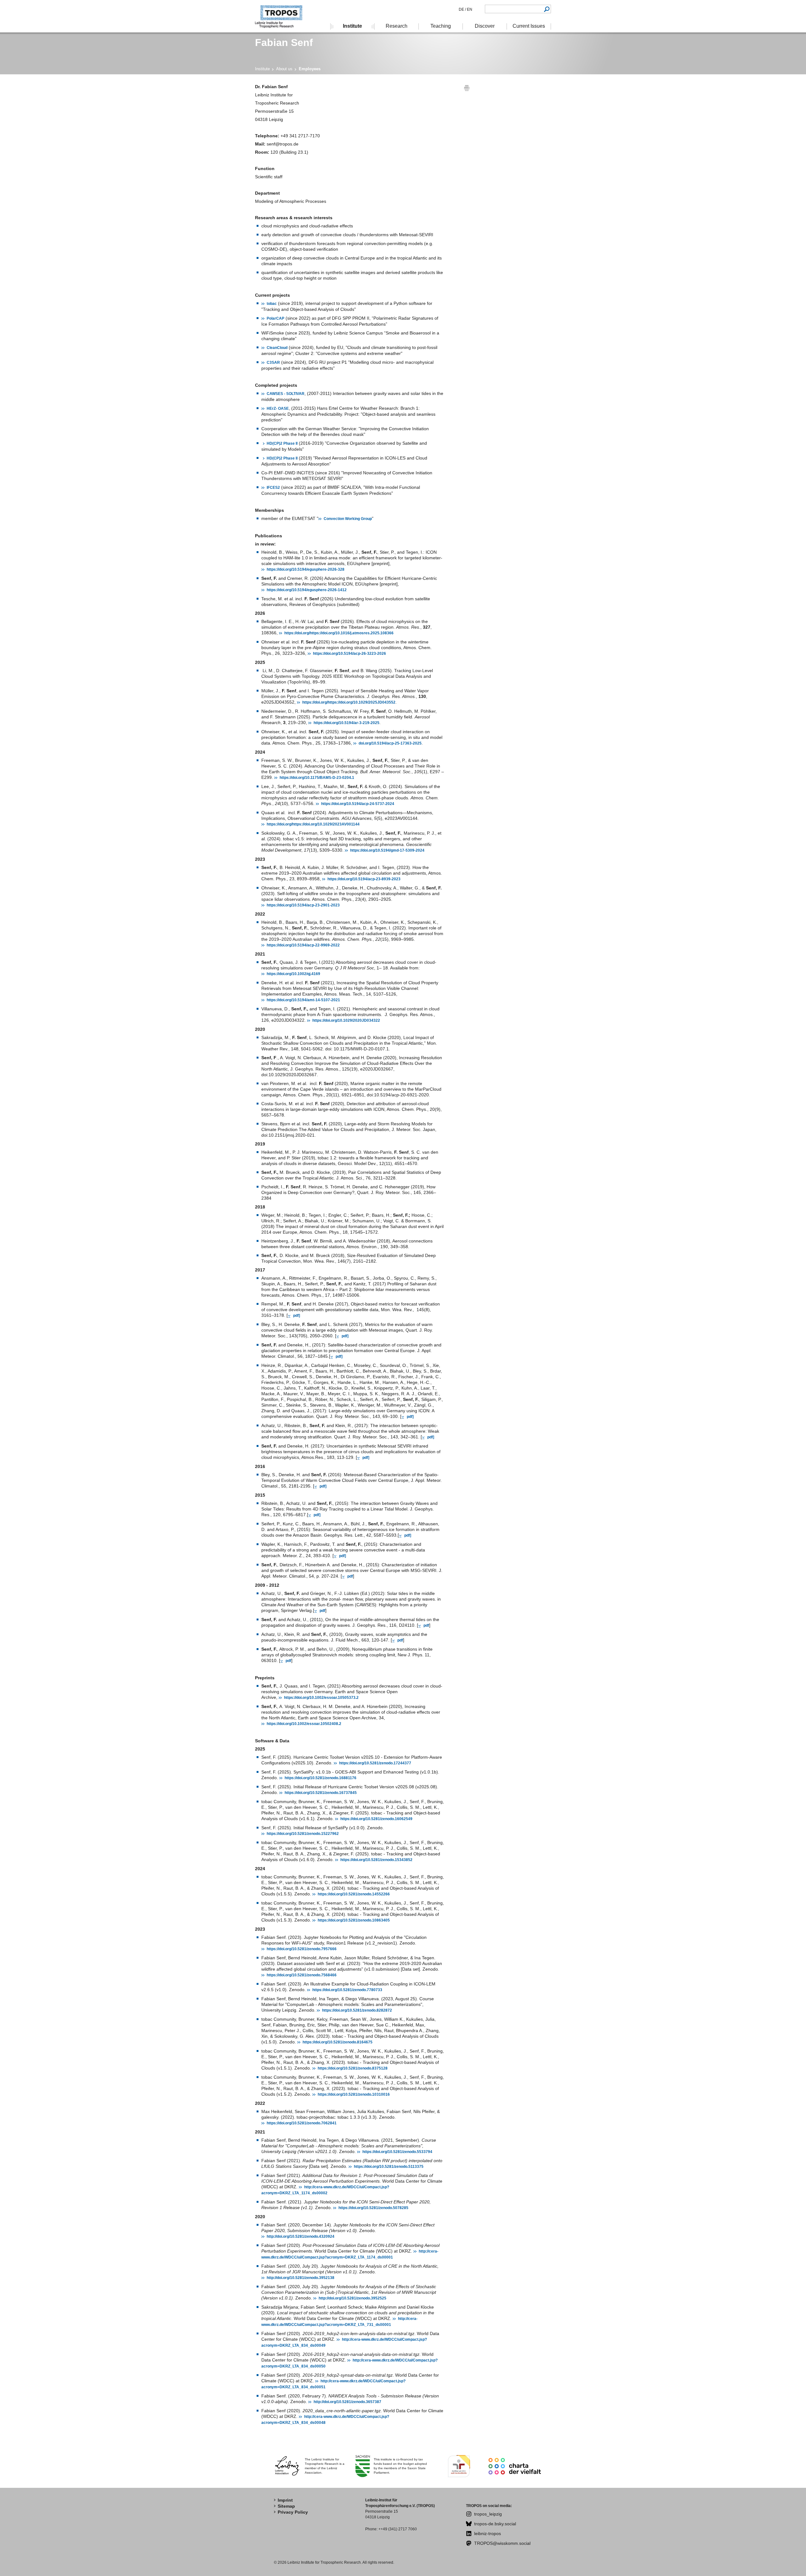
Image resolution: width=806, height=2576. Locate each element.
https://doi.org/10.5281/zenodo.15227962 (303, 1834)
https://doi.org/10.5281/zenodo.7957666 (302, 1949)
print (467, 88)
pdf (350, 1576)
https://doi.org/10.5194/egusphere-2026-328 (306, 569)
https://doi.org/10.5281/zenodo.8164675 (338, 2042)
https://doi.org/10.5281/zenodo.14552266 (354, 1894)
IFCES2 (273, 488)
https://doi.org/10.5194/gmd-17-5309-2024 (387, 850)
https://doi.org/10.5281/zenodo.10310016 (354, 2094)
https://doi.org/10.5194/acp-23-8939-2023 (364, 879)
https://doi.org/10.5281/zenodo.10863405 (354, 1920)
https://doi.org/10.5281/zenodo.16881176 (321, 1778)
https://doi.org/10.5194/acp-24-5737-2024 (358, 804)
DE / (462, 9)
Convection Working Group (348, 519)
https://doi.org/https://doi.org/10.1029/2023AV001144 (313, 824)
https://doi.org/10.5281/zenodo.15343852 (376, 1860)
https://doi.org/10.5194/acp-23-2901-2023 (303, 905)
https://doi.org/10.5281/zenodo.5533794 (397, 2152)
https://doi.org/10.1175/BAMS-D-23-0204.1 (317, 778)
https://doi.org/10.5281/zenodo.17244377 (375, 1763)
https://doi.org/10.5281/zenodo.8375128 (353, 2068)
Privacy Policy (293, 2512)
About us (284, 69)
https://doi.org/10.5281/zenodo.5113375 (389, 2167)
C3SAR (273, 363)
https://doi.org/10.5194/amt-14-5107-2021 (303, 1000)
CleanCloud (277, 348)
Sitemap (286, 2506)
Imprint (285, 2500)
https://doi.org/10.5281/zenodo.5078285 (373, 2208)
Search (547, 9)
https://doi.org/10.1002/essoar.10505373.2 (321, 1698)
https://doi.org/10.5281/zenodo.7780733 (347, 1990)
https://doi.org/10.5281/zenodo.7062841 (302, 2123)
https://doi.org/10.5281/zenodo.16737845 (321, 1793)
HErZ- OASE (278, 408)
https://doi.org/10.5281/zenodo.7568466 (302, 1975)
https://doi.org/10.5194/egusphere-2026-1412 (307, 590)
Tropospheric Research (282, 16)
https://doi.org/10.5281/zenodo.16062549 (376, 1819)
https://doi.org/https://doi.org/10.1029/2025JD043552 (349, 702)
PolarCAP (275, 318)
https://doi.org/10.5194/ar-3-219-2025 (346, 723)
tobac (272, 304)
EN (469, 9)
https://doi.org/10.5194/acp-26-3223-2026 (349, 654)
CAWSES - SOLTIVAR (286, 394)
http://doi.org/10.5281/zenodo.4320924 (301, 2236)
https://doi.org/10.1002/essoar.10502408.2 (304, 1724)
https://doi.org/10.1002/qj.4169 (293, 974)
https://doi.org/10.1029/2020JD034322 (346, 1020)
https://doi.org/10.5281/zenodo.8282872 (357, 2010)
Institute (262, 69)
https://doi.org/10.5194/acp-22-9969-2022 (303, 945)
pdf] (297, 1316)
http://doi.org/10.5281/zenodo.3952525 (352, 2298)
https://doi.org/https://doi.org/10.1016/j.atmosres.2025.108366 (339, 633)
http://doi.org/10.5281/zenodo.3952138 (301, 2278)
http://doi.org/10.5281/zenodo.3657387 (347, 2402)
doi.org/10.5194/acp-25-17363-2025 (390, 743)
